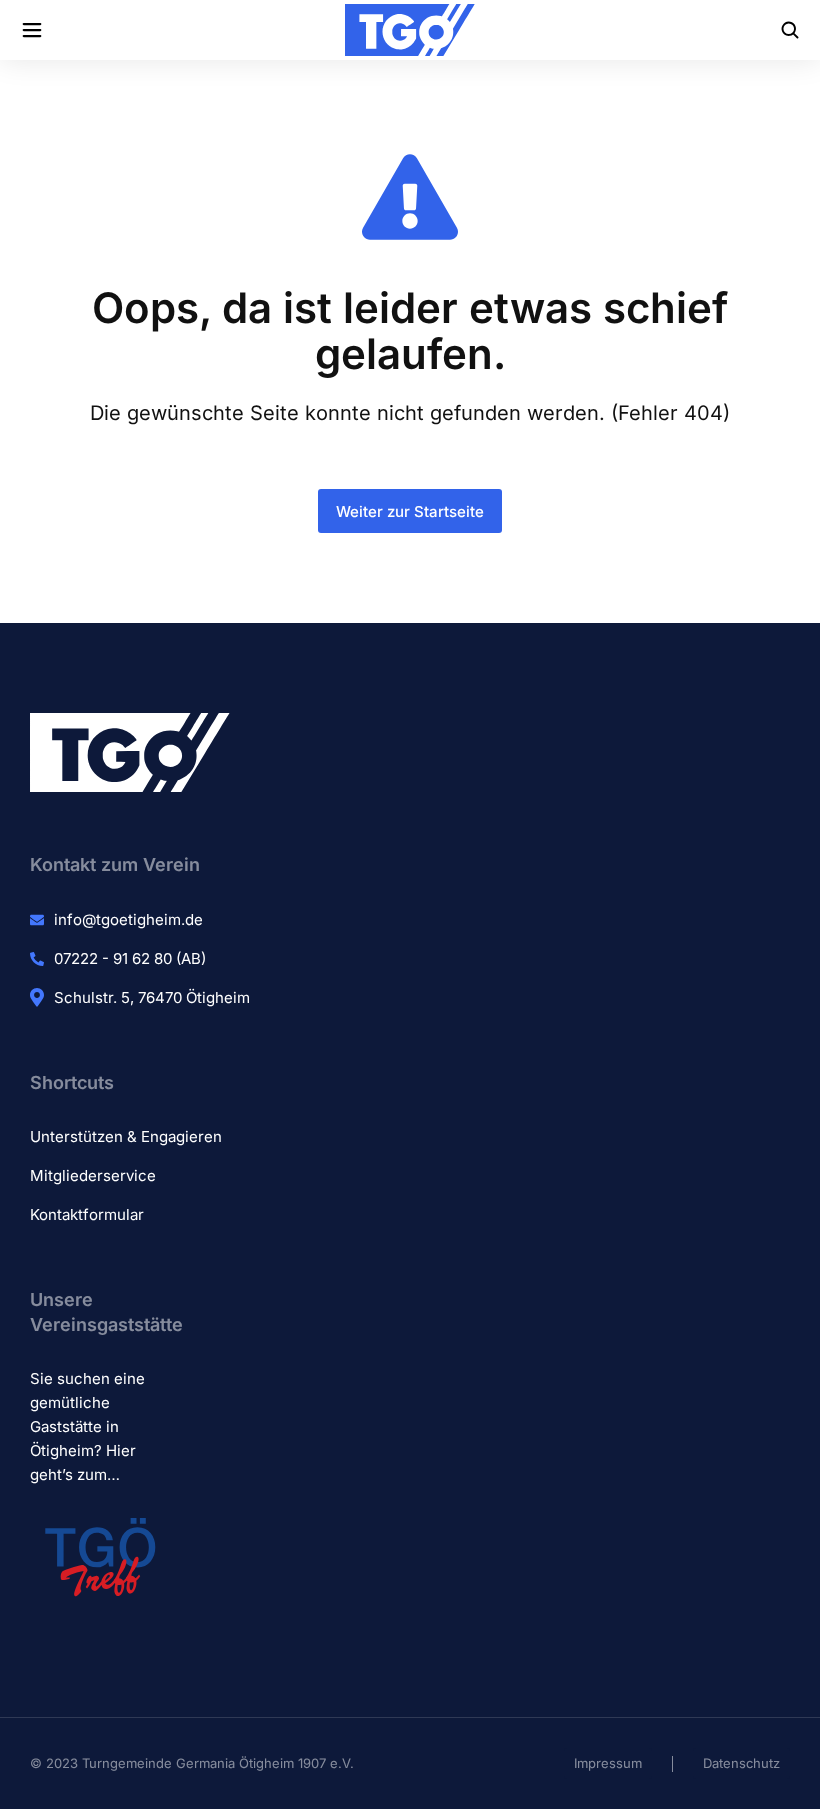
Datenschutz (741, 1763)
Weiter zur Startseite (410, 511)
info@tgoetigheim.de (128, 919)
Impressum (608, 1763)
